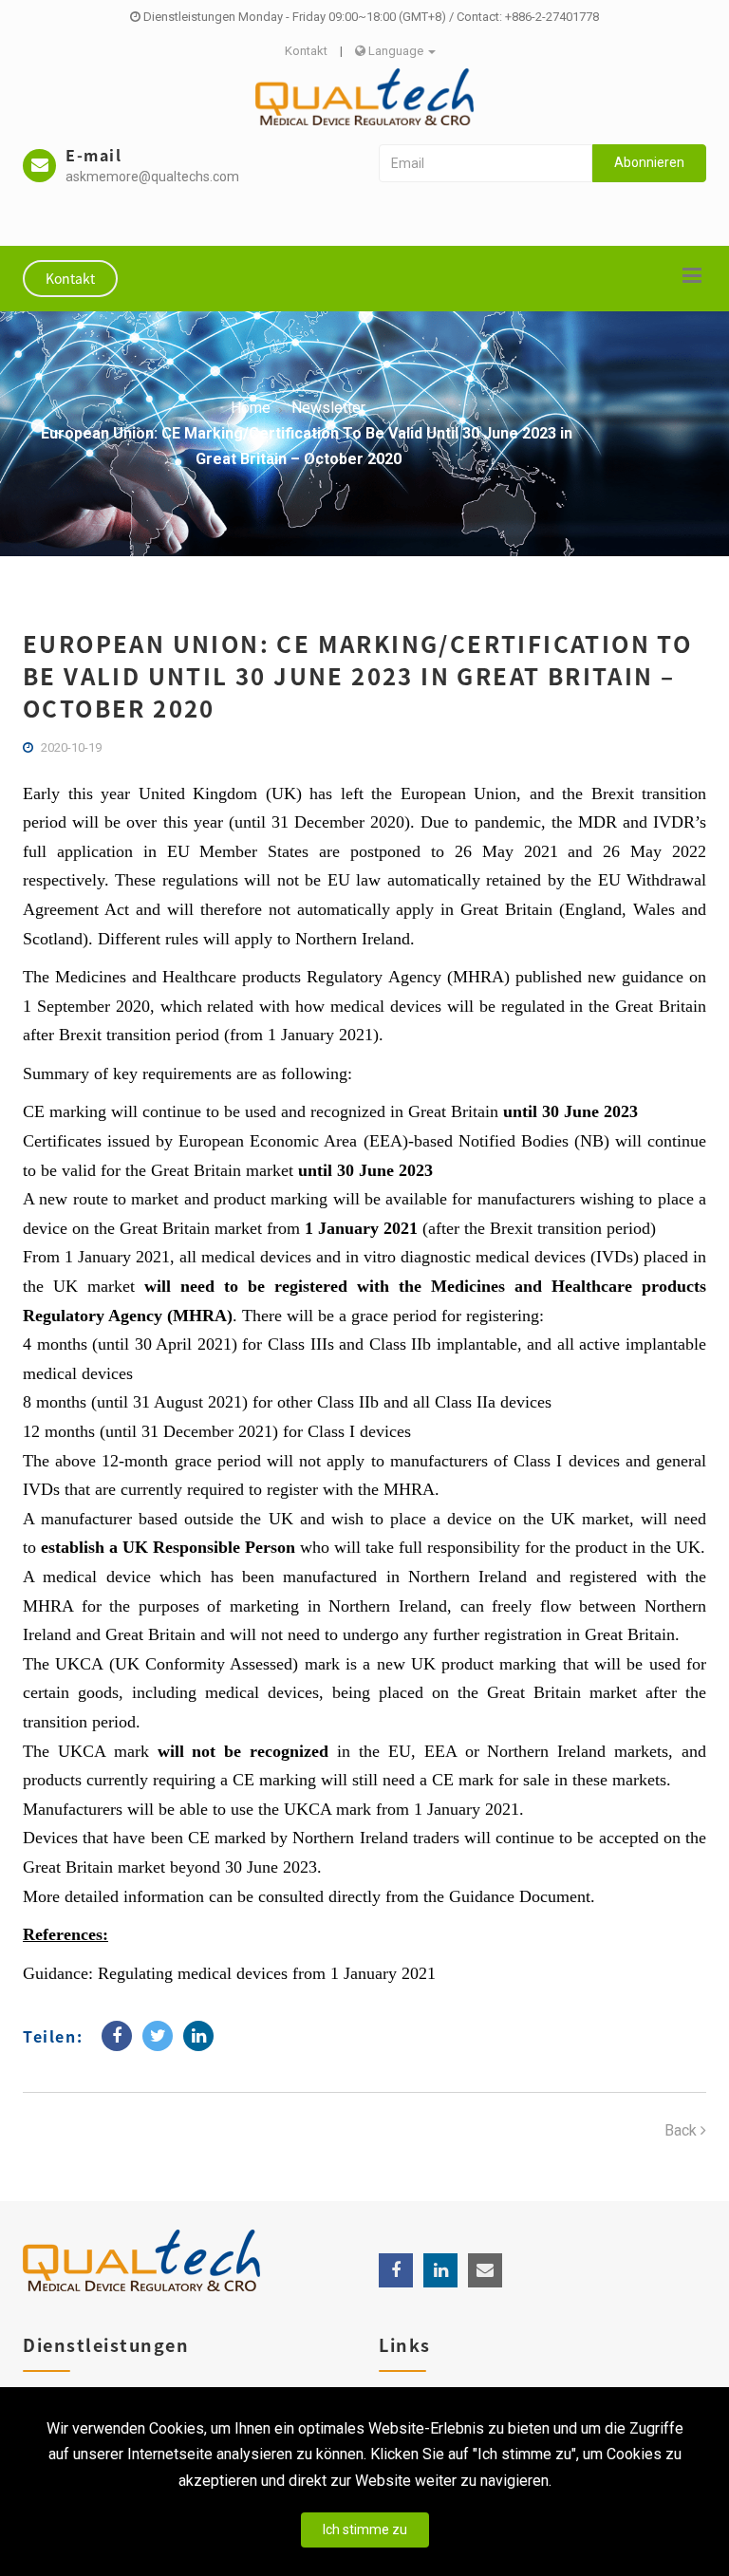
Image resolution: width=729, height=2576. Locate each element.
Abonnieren (649, 162)
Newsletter (328, 408)
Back (682, 2130)
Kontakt (306, 51)
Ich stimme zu (365, 2529)
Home (251, 408)
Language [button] (396, 51)
